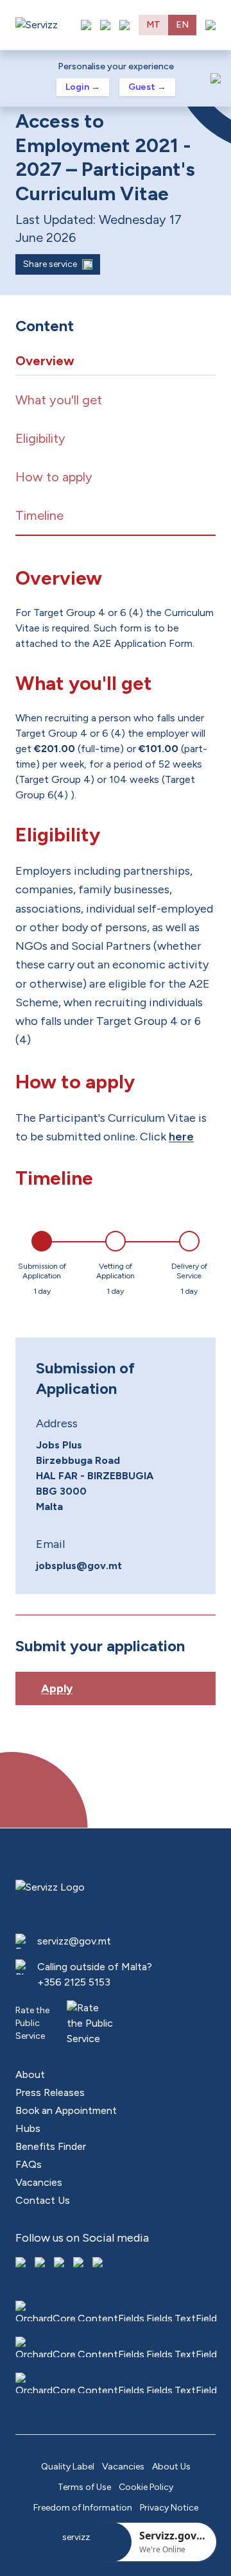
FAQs (29, 2164)
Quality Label (68, 2467)
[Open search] (124, 25)
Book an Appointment (66, 2110)
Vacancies (39, 2182)
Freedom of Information (83, 2508)
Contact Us (43, 2200)
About (30, 2074)
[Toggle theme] (105, 25)
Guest (147, 87)
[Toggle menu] (210, 25)
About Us (171, 2467)
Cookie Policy (146, 2487)
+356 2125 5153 (74, 1982)
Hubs (28, 2128)
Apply (57, 1688)
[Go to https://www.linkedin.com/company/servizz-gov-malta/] (99, 2263)
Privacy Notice (169, 2508)
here (181, 1137)
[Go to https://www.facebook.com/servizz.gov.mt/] (22, 2263)
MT (153, 25)
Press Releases (50, 2092)
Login (83, 87)
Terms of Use (84, 2487)
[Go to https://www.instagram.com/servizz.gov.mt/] (41, 2263)
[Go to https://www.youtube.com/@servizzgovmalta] (80, 2263)
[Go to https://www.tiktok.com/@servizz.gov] (60, 2263)
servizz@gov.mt (74, 1941)
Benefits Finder (51, 2146)
